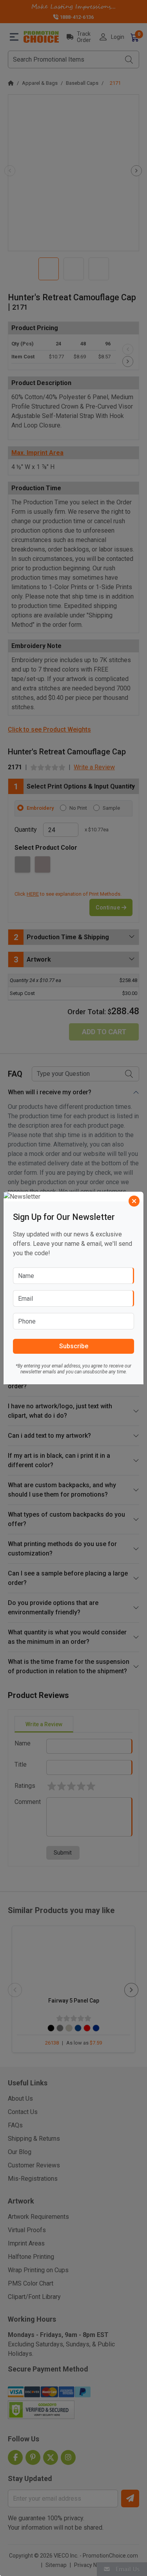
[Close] (134, 1201)
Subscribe (74, 1346)
